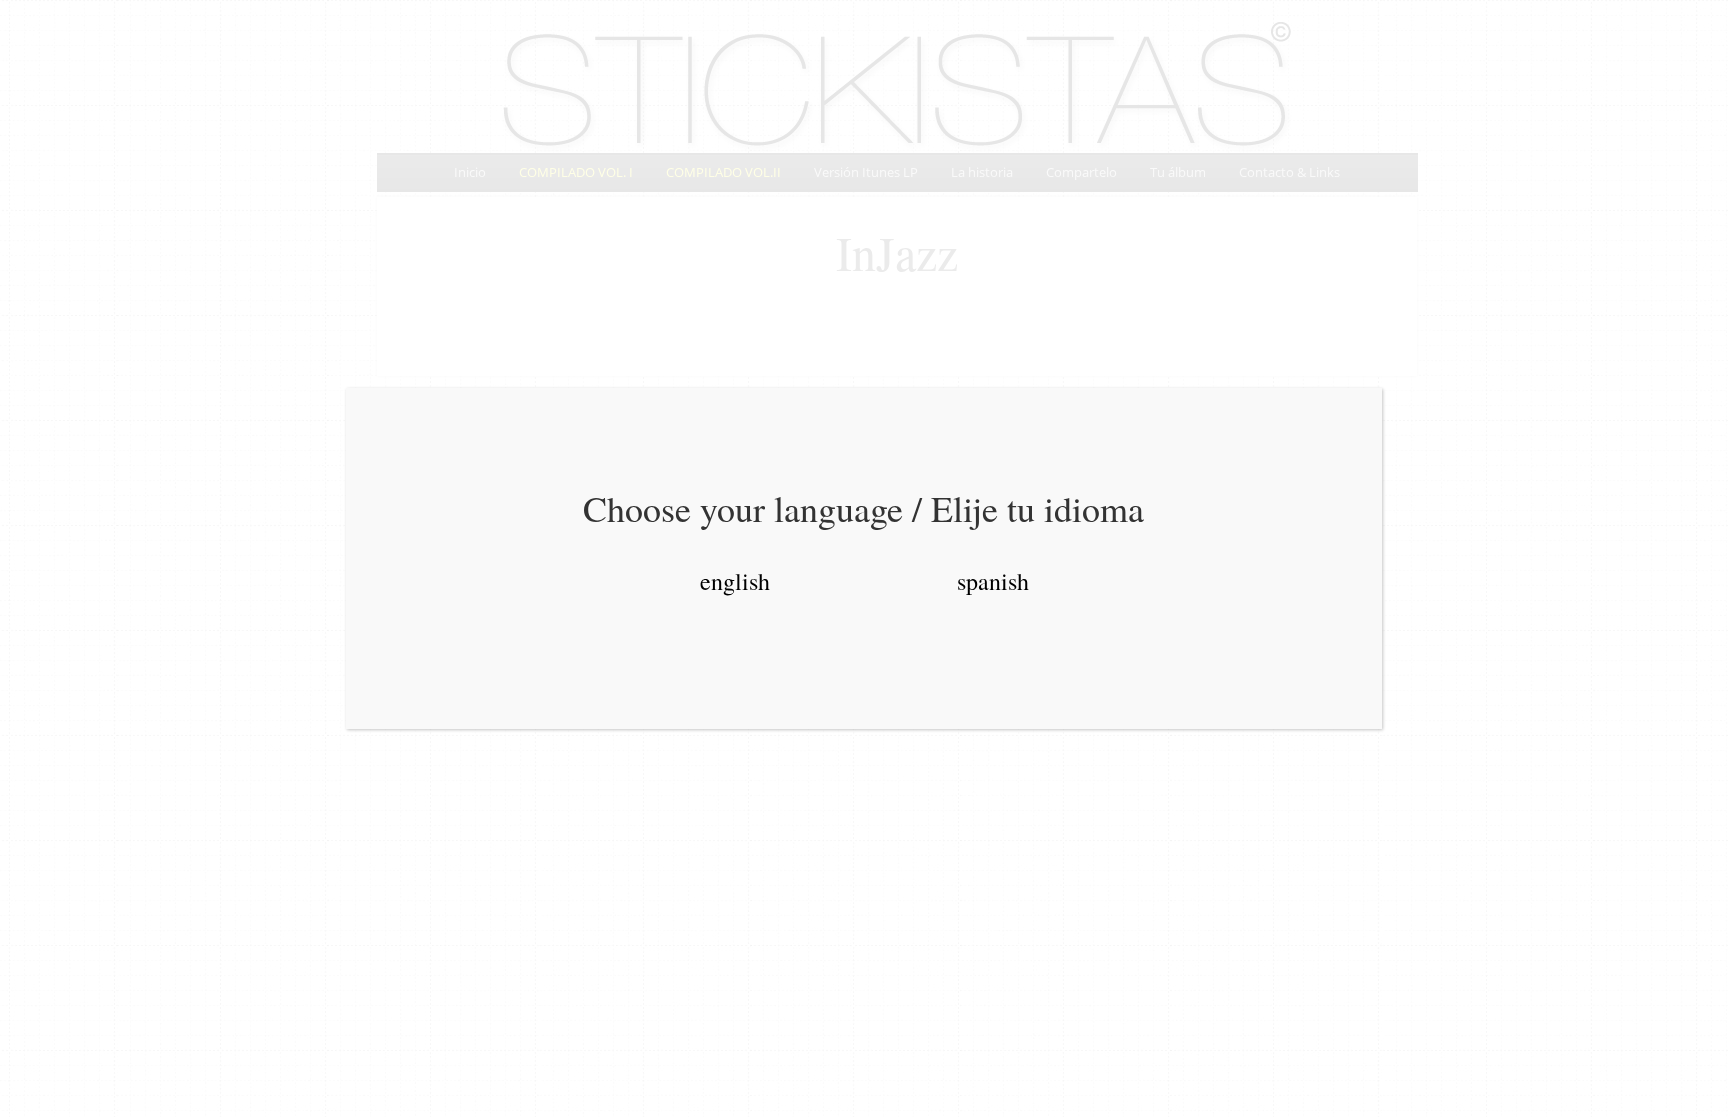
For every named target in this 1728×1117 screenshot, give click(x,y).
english (735, 581)
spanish (993, 581)
